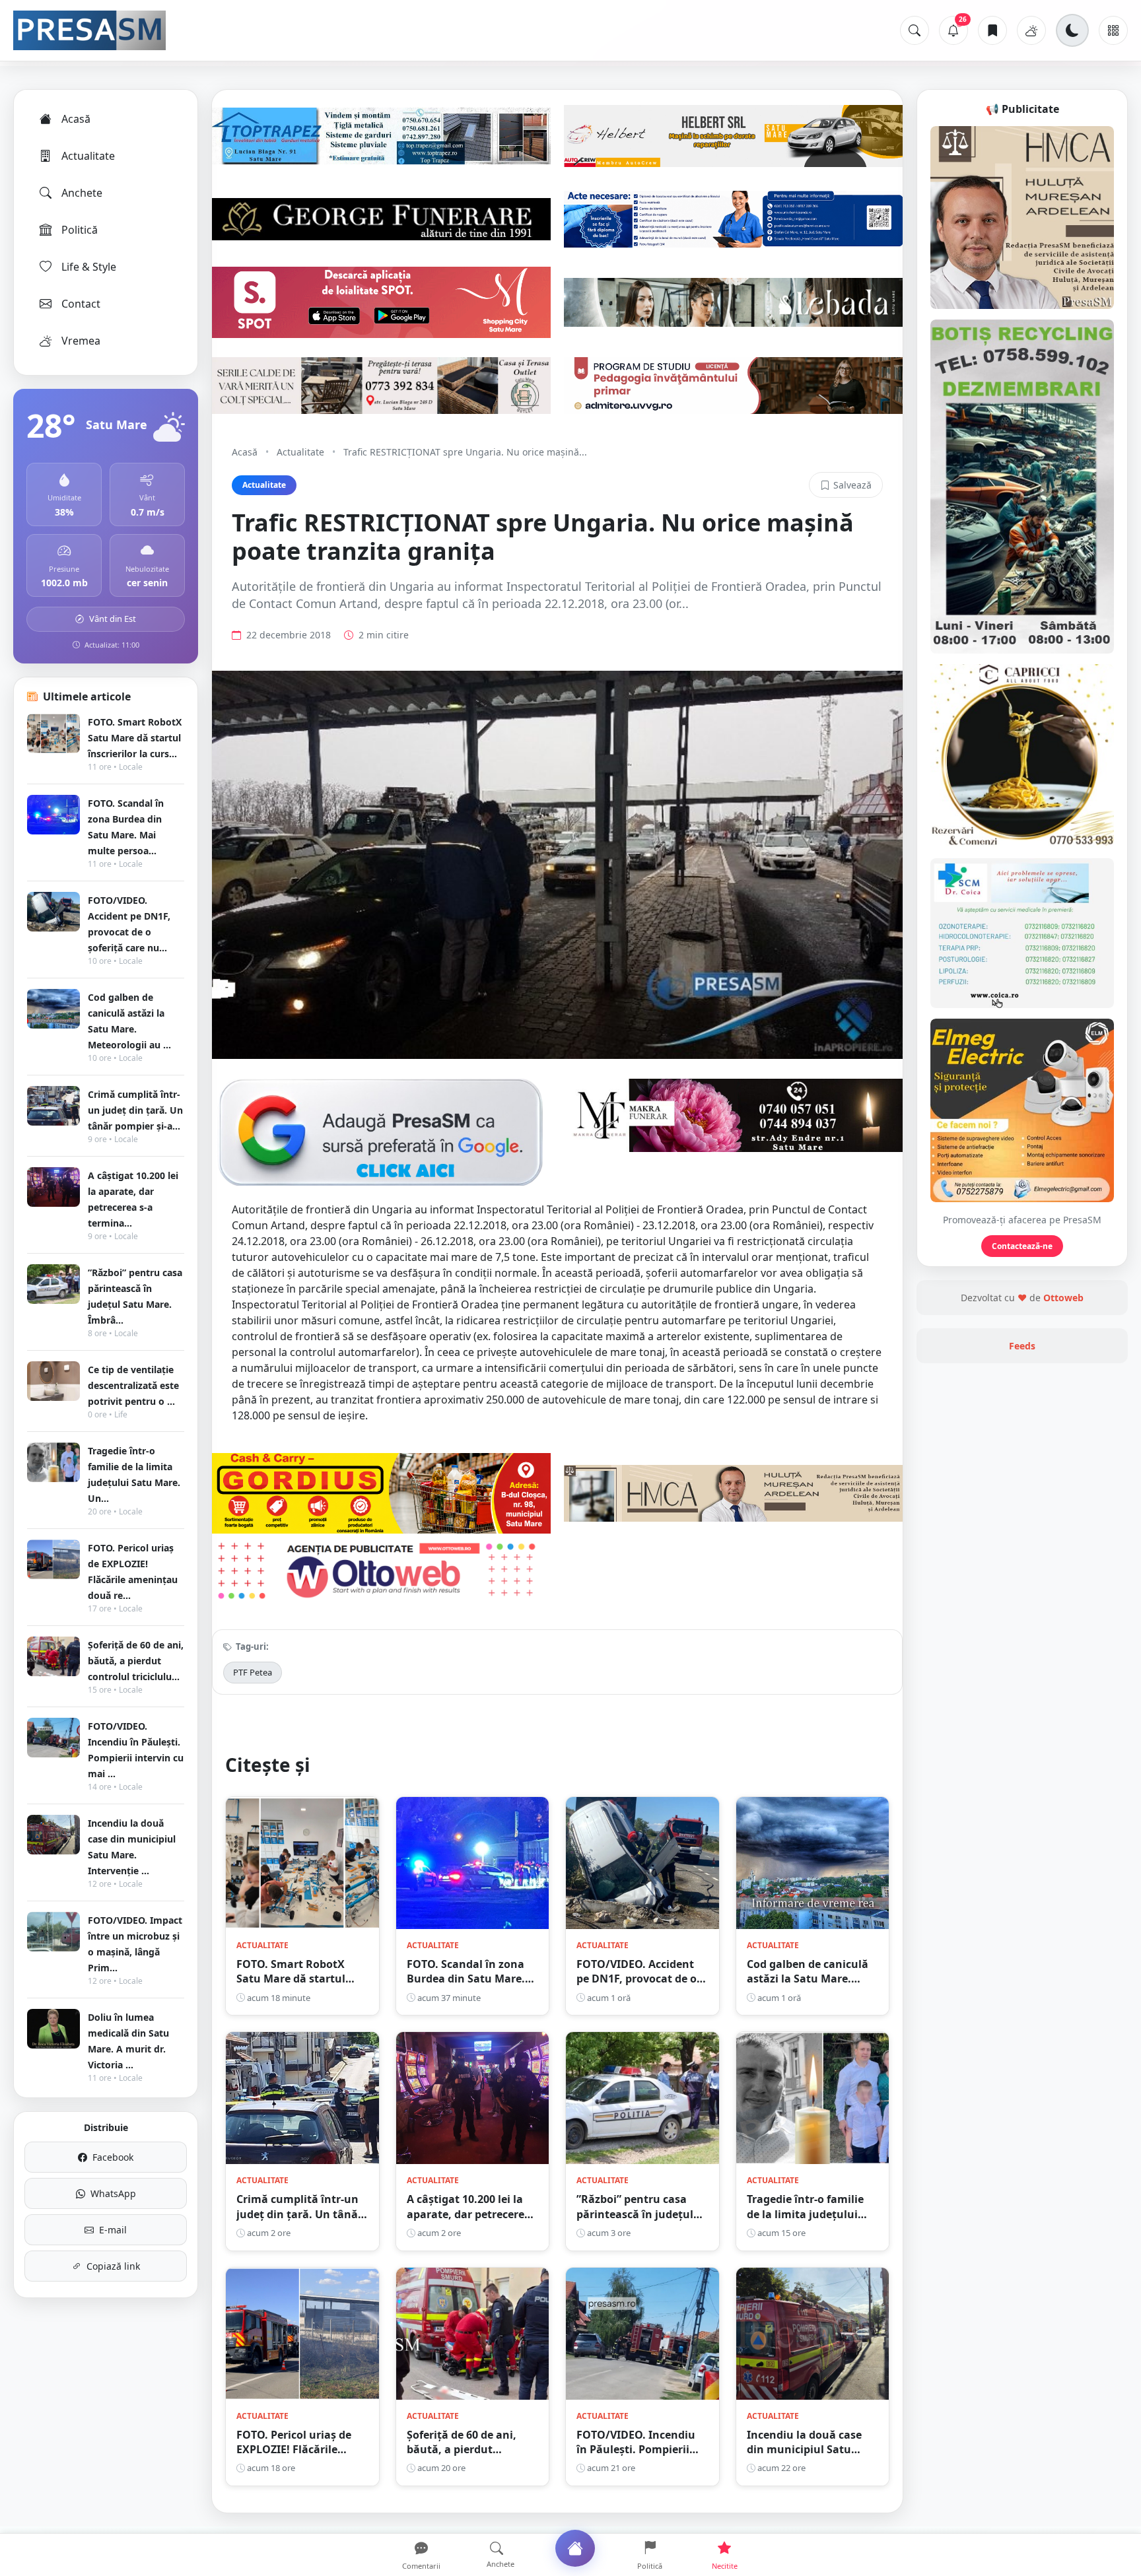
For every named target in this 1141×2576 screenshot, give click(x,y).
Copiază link (113, 2266)
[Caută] (915, 30)
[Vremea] (1031, 30)
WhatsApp (113, 2193)
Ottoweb (1063, 1298)
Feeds (1022, 1346)
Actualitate (88, 156)
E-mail (113, 2230)
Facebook (113, 2157)
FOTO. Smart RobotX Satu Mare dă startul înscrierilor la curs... (135, 738)
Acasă (76, 119)
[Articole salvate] (992, 30)
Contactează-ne (1022, 1246)
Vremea (81, 341)
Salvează (852, 485)
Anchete (82, 193)
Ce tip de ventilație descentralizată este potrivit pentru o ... (133, 1385)
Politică (80, 230)
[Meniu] (1113, 30)
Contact (81, 304)
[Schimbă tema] (1072, 30)
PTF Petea (253, 1672)
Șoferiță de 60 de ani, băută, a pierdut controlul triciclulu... (136, 1661)
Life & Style (89, 267)
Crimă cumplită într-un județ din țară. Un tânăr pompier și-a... (135, 1110)
